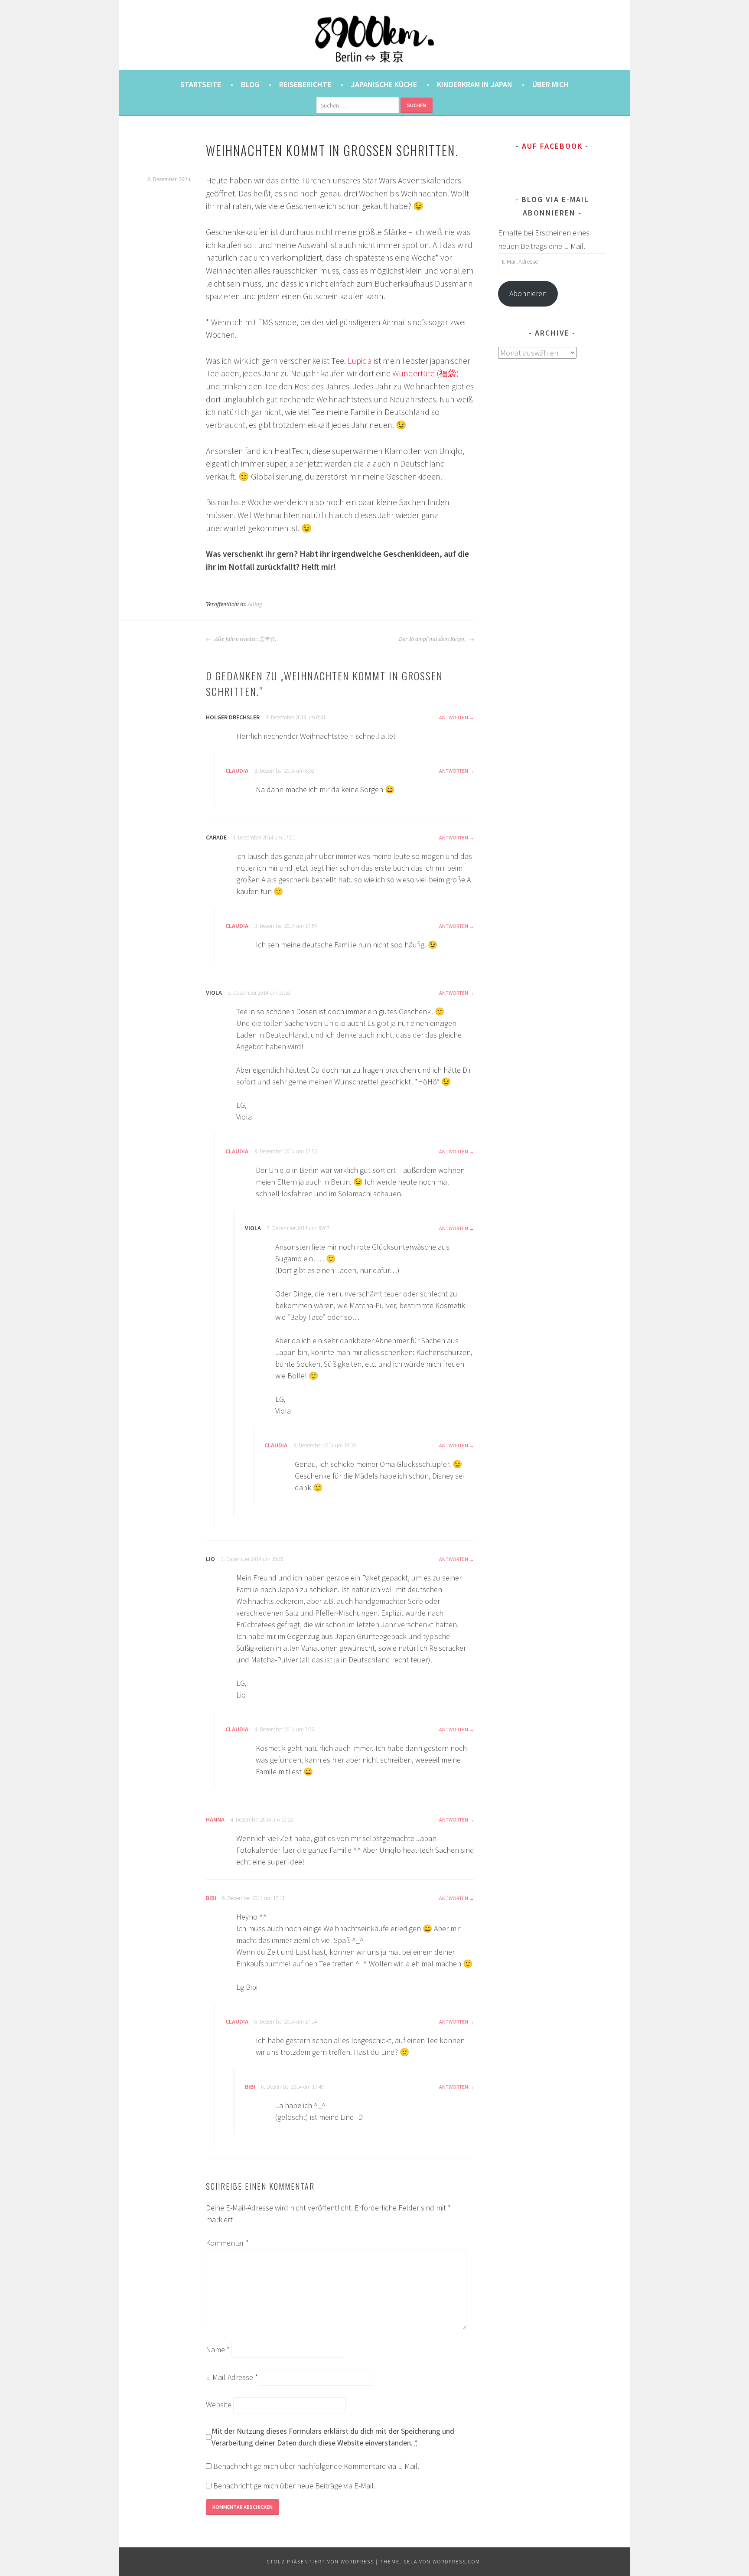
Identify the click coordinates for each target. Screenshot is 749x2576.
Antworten (454, 717)
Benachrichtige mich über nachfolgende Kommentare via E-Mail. (316, 2466)
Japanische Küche (384, 84)
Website (219, 2405)
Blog (250, 84)
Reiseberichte (305, 84)
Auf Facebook (552, 146)
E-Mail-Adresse (232, 2377)
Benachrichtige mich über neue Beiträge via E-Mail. (294, 2486)
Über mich (550, 84)
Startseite (201, 84)
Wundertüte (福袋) (426, 373)
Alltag (255, 604)
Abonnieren (528, 293)
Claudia (237, 771)
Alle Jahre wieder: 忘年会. (245, 639)
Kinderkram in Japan (475, 84)
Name (218, 2349)
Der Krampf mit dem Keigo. (433, 639)
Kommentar (227, 2243)
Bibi (211, 1898)
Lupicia (360, 361)
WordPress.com (456, 2561)
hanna (215, 1819)
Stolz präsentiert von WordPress (320, 2561)
